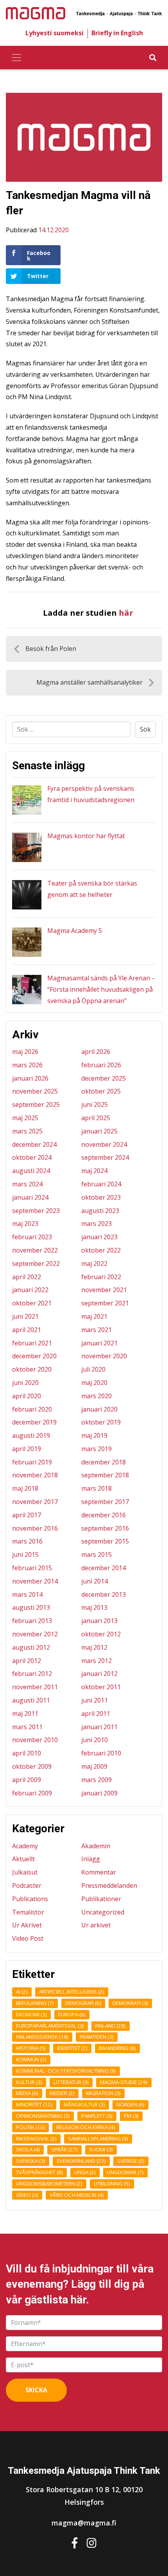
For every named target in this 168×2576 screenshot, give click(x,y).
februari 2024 (101, 1184)
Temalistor (28, 1912)
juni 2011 (95, 1700)
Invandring (117, 2048)
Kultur (29, 2082)
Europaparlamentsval (50, 2026)
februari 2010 (101, 1753)
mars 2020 (97, 1396)
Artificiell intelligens (72, 1992)
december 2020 (34, 1356)
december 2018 (104, 1462)
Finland (111, 2026)
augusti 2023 (100, 1211)
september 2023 (36, 1211)
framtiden (97, 2037)
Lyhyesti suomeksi (55, 33)
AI (22, 1992)
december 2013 (104, 1594)
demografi (83, 2003)
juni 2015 (25, 1555)
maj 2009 (94, 1766)
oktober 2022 (101, 1250)
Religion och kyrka (86, 2127)
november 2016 (35, 1528)
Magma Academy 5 (75, 931)
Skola (28, 2149)
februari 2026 (101, 1065)
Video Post (28, 1938)
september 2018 (105, 1475)
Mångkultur (84, 2104)
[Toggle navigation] (16, 58)
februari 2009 (32, 1793)
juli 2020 (93, 1369)
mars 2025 (27, 1131)
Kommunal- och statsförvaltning (66, 2071)
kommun (31, 2059)
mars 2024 (27, 1184)
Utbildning (112, 2184)
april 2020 (27, 1396)
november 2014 (35, 1581)
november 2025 (35, 1091)
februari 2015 (32, 1568)
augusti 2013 (31, 1607)
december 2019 (34, 1422)
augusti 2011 (31, 1700)
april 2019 (27, 1449)
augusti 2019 (31, 1435)
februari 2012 (32, 1674)
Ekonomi (31, 2014)
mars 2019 (97, 1449)
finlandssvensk (42, 2037)
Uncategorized (103, 1912)
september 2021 (105, 1303)
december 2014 (104, 1568)
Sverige (131, 2161)
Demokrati (130, 2003)
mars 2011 (27, 1727)
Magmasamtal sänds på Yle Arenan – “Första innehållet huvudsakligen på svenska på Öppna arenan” (101, 989)
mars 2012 (97, 1661)
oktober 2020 (32, 1369)
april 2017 (27, 1515)
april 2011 (96, 1714)
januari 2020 (99, 1409)
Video (27, 2195)
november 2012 (35, 1634)
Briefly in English (117, 33)
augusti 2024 (31, 1171)
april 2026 (96, 1052)
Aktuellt (23, 1859)
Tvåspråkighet (39, 2172)
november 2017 (35, 1502)
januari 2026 (30, 1078)
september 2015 (105, 1541)
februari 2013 (32, 1621)
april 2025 (96, 1118)
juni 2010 (95, 1740)
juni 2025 (95, 1105)
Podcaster (27, 1885)
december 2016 (104, 1515)
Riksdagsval (36, 2139)
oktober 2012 (101, 1634)
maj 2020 (94, 1383)
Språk (64, 2149)
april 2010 (27, 1753)
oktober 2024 (32, 1157)
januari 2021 (99, 1343)
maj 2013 (94, 1607)
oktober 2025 (101, 1091)
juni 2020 (25, 1383)
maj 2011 (25, 1714)
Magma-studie (124, 2082)
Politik (30, 2127)
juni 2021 (25, 1316)
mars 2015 (97, 1555)
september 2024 (105, 1157)
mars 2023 (97, 1224)
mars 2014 (27, 1594)
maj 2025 (25, 1118)
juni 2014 (95, 1581)
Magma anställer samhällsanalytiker (89, 682)
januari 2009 (99, 1793)
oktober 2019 (101, 1422)
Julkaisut (25, 1872)
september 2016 (105, 1528)
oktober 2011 (101, 1687)
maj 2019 (94, 1435)
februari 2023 (32, 1237)
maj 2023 (25, 1224)
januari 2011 (99, 1727)
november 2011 (35, 1687)
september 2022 (36, 1264)
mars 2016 (27, 1541)
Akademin (96, 1846)
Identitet (72, 2048)
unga (85, 2172)
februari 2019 (32, 1462)
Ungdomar (125, 2172)
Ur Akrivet (27, 1925)
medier (62, 2093)
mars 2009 (97, 1780)
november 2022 (35, 1250)
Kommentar (99, 1872)
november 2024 (104, 1144)
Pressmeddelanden (109, 1885)
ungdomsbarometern (49, 2184)
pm (131, 2116)
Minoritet (34, 2104)
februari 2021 (32, 1343)
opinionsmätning (43, 2116)
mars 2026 (27, 1065)
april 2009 (27, 1780)
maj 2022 (94, 1264)
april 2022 (27, 1277)
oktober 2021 (32, 1303)
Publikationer (101, 1899)
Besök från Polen (51, 649)
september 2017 (105, 1502)
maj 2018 (25, 1488)
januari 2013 (99, 1621)
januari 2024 (30, 1197)
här (126, 613)
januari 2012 (99, 1674)
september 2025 (36, 1105)
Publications (30, 1899)
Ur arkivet (96, 1925)
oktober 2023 (101, 1197)
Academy (25, 1846)
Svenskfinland (81, 2161)
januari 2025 (99, 1131)
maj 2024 (94, 1171)
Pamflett (97, 2116)
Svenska (31, 2161)
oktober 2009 (32, 1766)
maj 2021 (94, 1316)
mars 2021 (97, 1330)
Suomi (101, 2149)
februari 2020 (32, 1409)
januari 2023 (99, 1237)
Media (27, 2093)
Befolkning (35, 2003)
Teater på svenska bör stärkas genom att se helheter (92, 889)
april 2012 (27, 1661)
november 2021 (104, 1290)
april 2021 (27, 1330)
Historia (31, 2048)
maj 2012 (94, 1647)
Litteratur (71, 2082)
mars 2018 (97, 1488)
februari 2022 (101, 1277)
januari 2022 (30, 1290)
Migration (103, 2093)
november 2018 (35, 1475)
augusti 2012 (31, 1647)
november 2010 (35, 1740)
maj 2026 (25, 1052)
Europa (72, 2014)
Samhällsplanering (98, 2139)
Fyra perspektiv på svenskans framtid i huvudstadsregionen (91, 794)
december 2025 (104, 1078)
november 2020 (104, 1356)
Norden (130, 2104)
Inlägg (91, 1859)
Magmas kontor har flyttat (86, 836)
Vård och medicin (77, 2195)
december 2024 (34, 1144)
